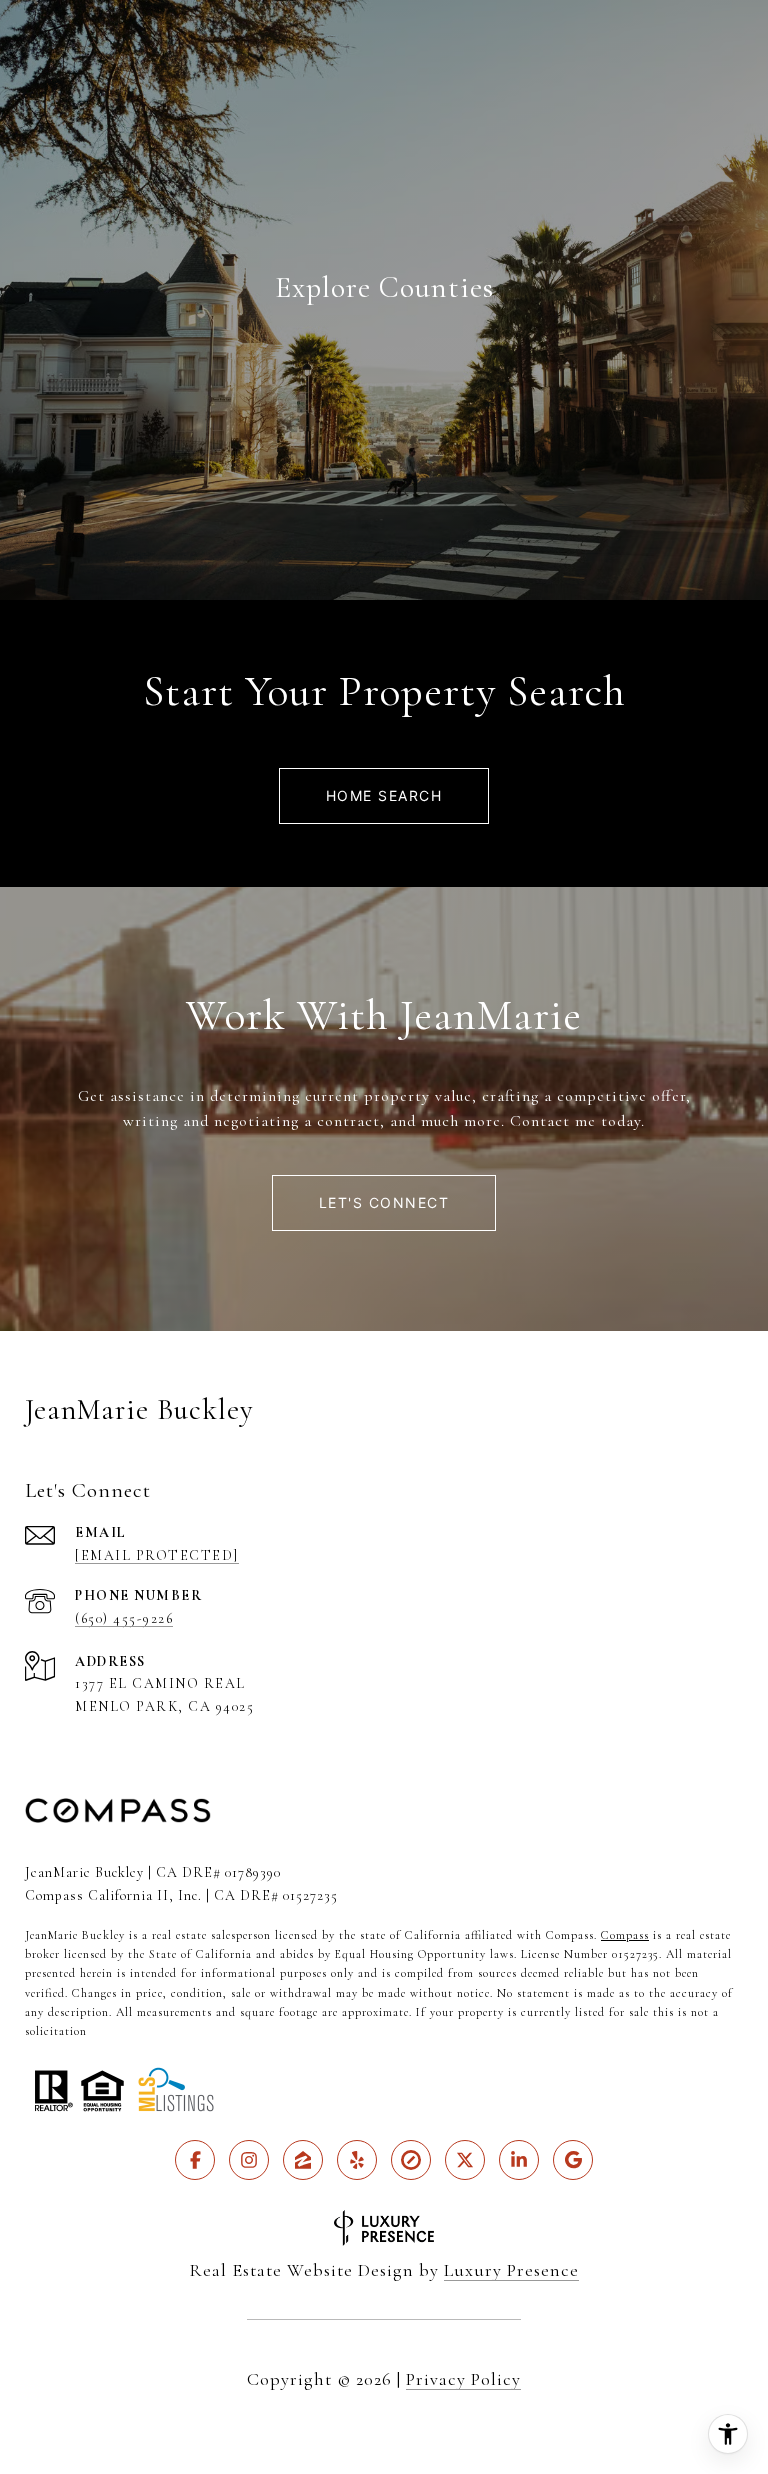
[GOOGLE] (573, 2160)
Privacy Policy (463, 2379)
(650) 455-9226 (124, 1618)
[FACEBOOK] (195, 2160)
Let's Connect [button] (384, 1202)
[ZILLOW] (303, 2160)
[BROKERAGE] (411, 2160)
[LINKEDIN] (519, 2160)
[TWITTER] (465, 2160)
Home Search (384, 795)
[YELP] (357, 2160)
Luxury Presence (511, 2270)
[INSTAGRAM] (249, 2160)
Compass (625, 1935)
